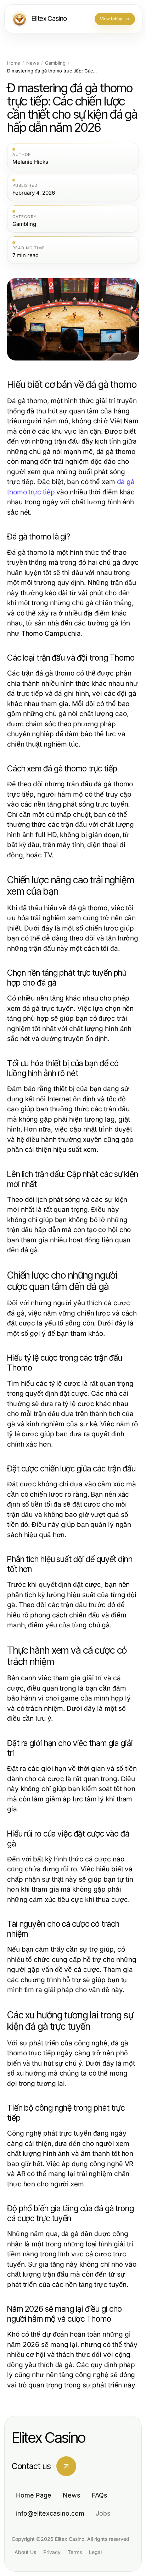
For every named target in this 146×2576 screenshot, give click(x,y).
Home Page (34, 2495)
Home (14, 63)
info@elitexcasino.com (50, 2513)
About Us (25, 2552)
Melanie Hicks (30, 162)
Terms (75, 2552)
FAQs (100, 2495)
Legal (95, 2552)
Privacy (52, 2552)
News (33, 63)
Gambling (55, 63)
